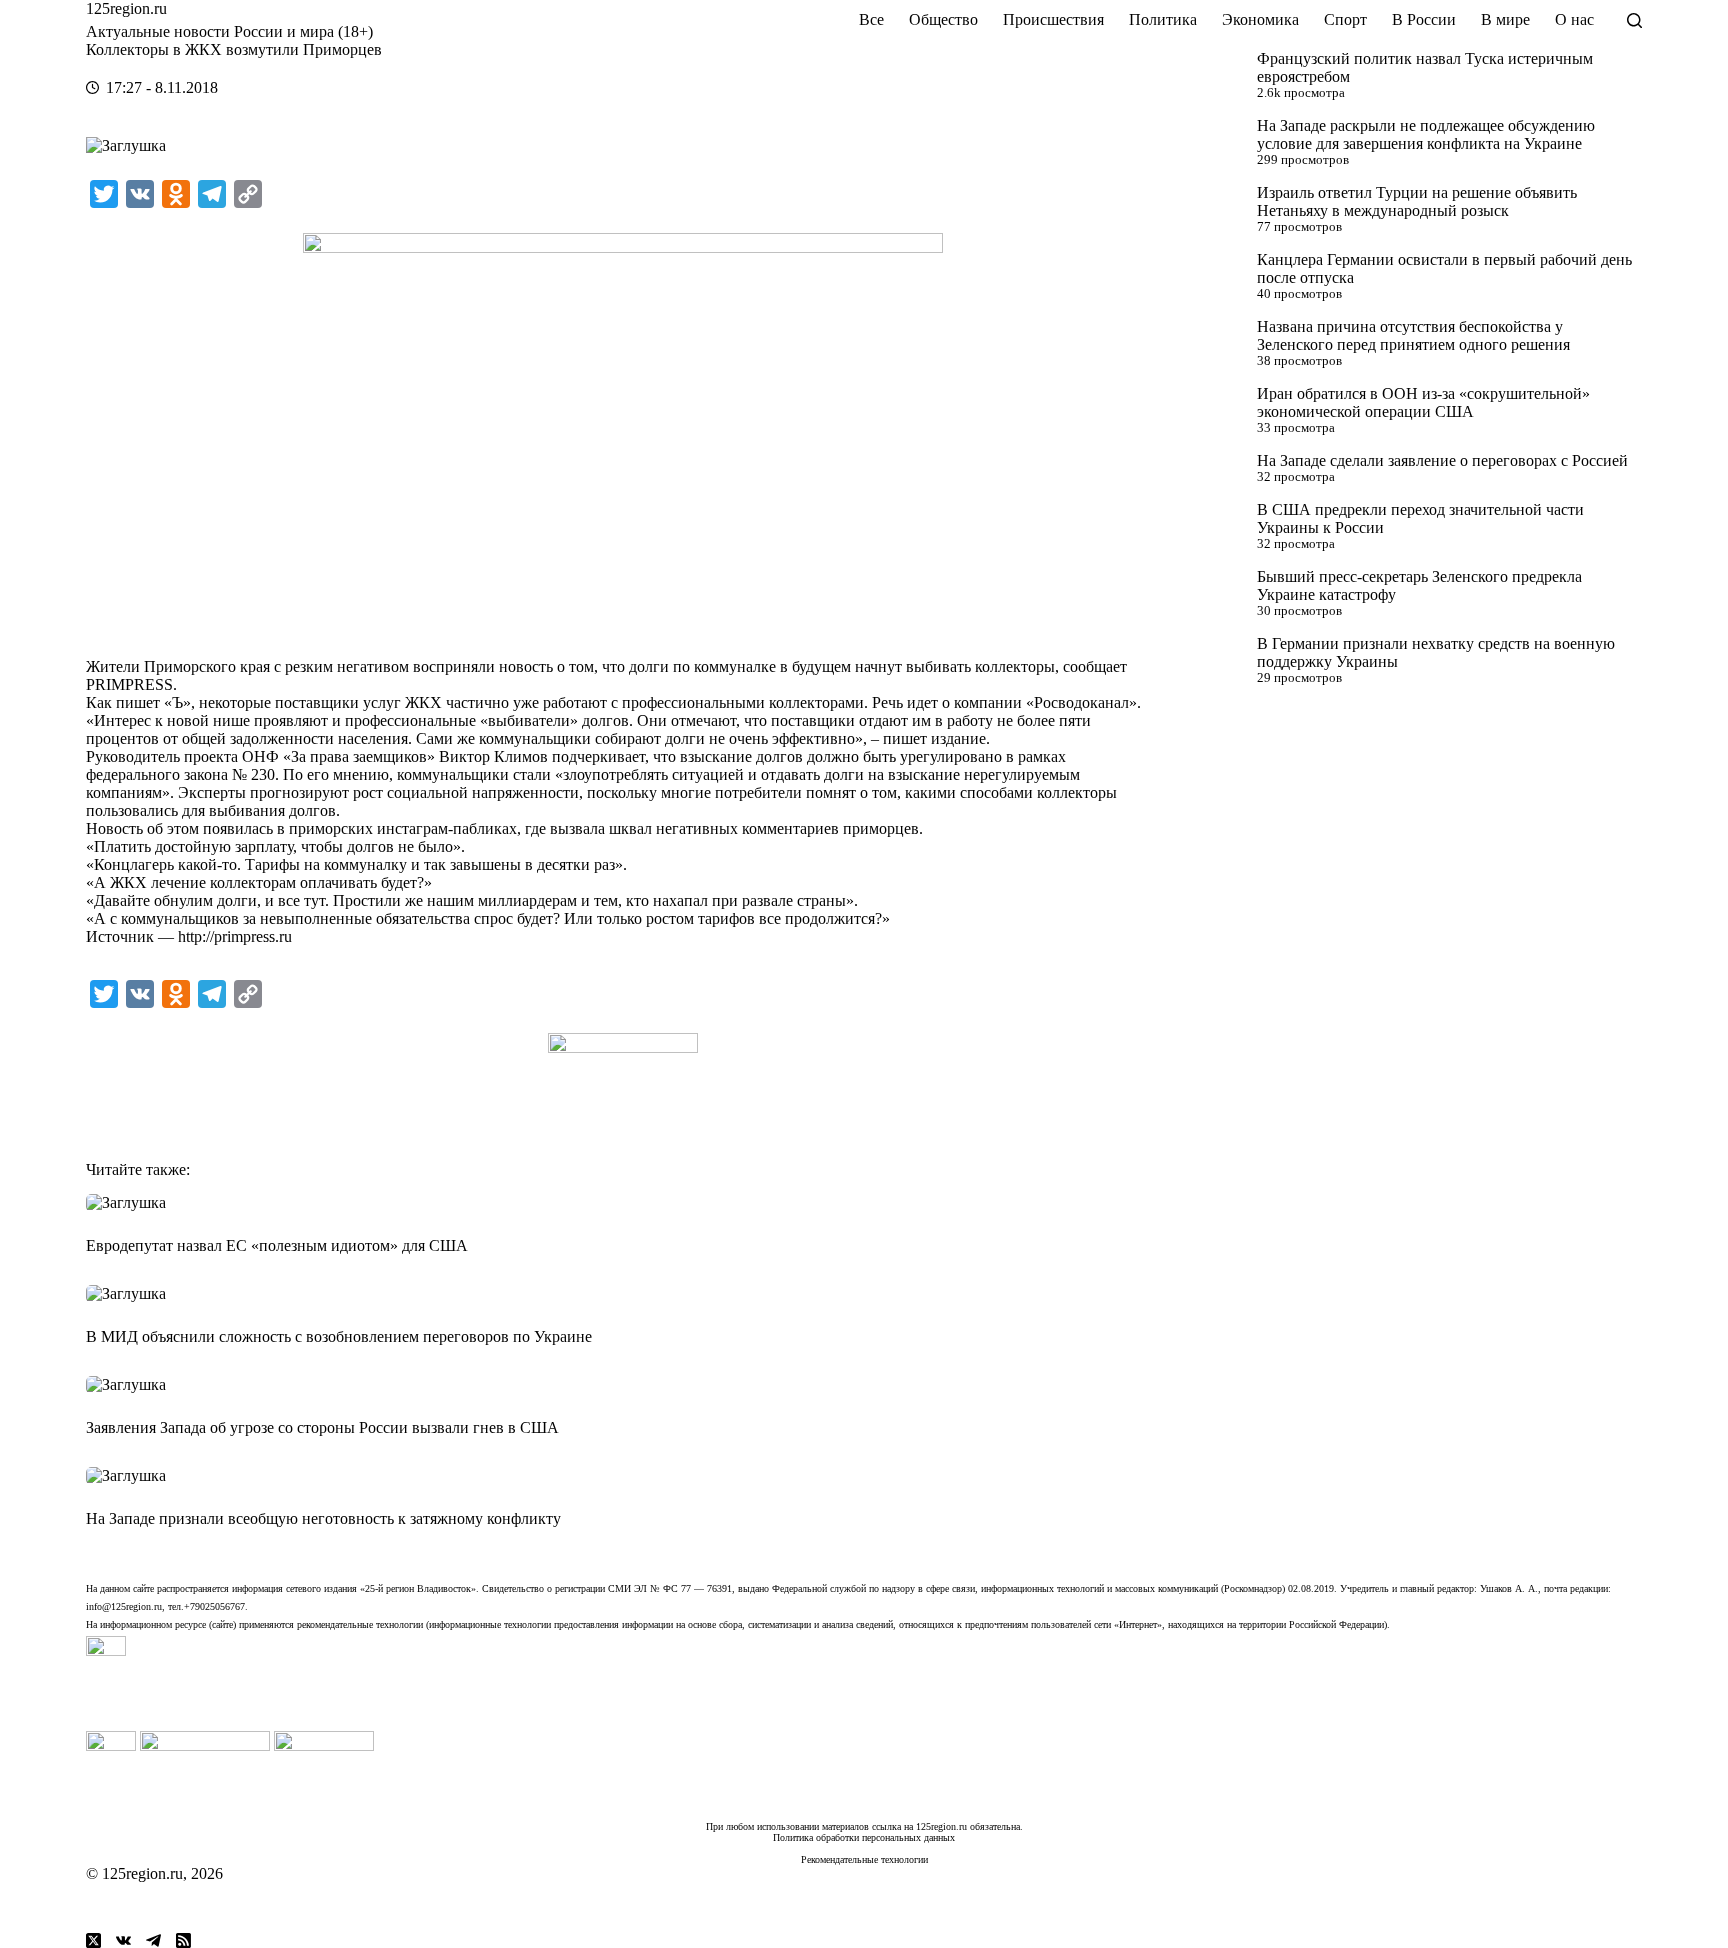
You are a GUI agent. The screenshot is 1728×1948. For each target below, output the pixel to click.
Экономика (1260, 19)
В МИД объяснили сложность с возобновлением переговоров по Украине (339, 1336)
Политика (1163, 19)
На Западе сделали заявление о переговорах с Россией (1442, 460)
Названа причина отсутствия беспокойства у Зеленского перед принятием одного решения (1413, 335)
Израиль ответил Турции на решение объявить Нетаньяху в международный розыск (1417, 201)
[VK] (123, 1940)
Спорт (1345, 19)
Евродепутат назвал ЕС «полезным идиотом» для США (277, 1245)
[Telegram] (153, 1940)
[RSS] (183, 1940)
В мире (1505, 19)
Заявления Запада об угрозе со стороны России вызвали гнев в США (322, 1427)
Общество (943, 19)
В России (1424, 19)
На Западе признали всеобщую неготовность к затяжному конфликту (323, 1518)
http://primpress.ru (235, 936)
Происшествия (1053, 19)
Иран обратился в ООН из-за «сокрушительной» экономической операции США (1423, 402)
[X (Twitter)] (93, 1940)
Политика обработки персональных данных (864, 1837)
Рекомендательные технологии (864, 1859)
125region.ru (126, 8)
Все (871, 19)
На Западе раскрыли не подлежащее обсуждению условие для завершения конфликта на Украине (1426, 134)
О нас (1574, 19)
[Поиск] (1634, 20)
